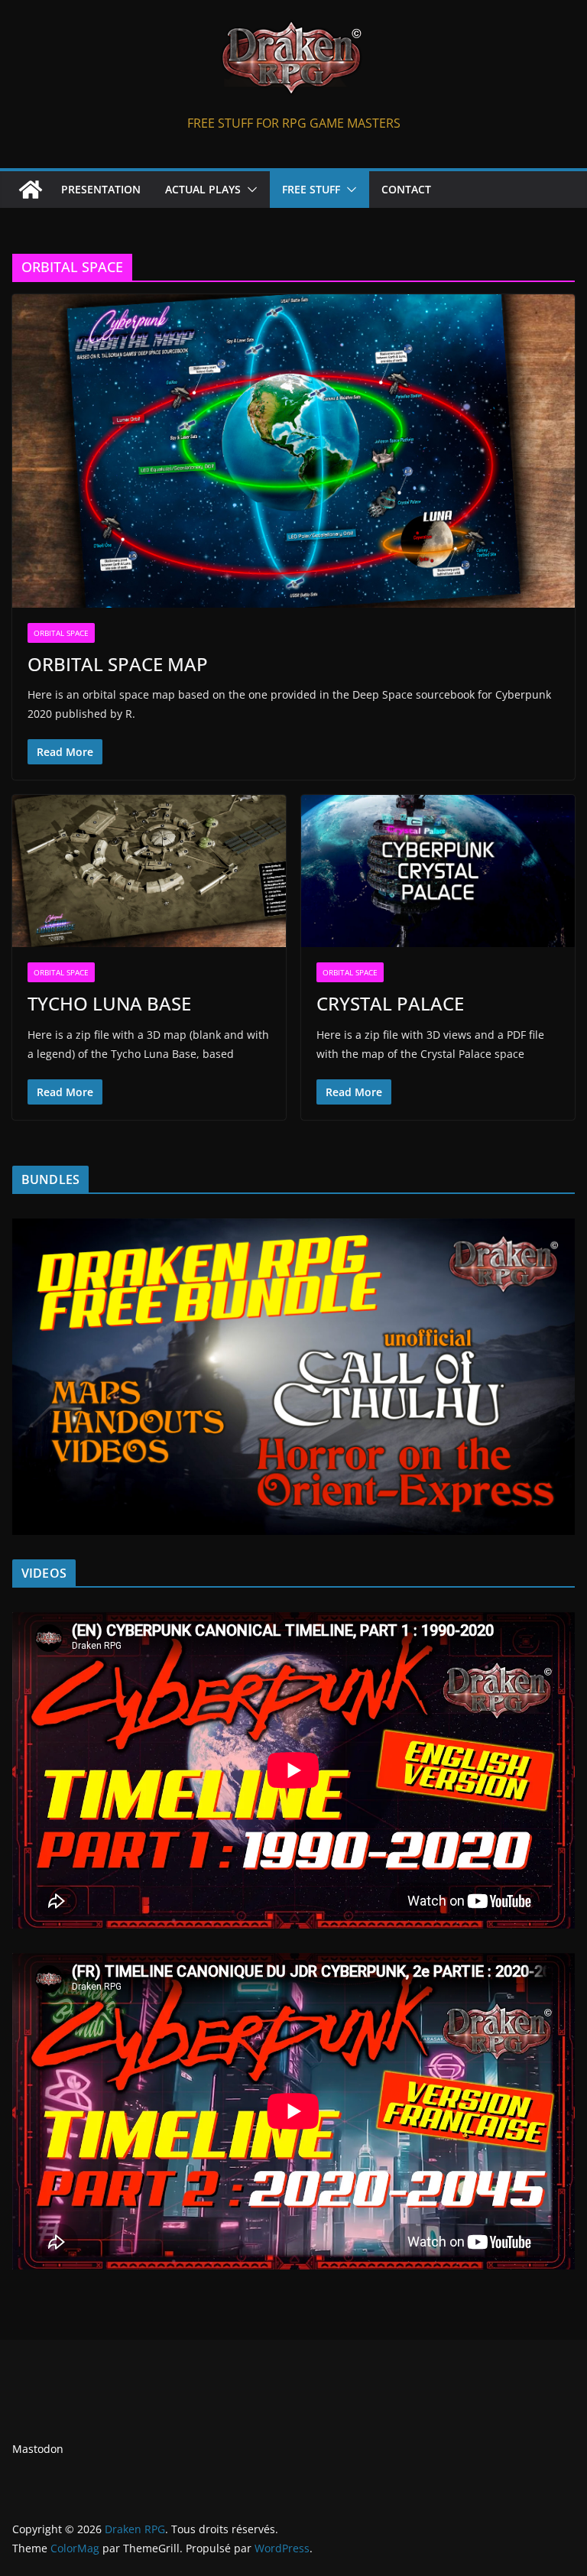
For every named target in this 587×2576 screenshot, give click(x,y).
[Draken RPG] (31, 190)
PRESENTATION (101, 189)
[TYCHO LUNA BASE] (149, 871)
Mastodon (38, 2449)
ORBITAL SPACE (61, 633)
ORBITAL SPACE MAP (118, 664)
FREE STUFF (311, 189)
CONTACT (406, 189)
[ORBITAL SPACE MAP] (293, 451)
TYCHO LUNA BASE (109, 1003)
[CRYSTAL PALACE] (438, 871)
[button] (249, 190)
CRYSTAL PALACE (390, 1003)
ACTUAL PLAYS (203, 189)
